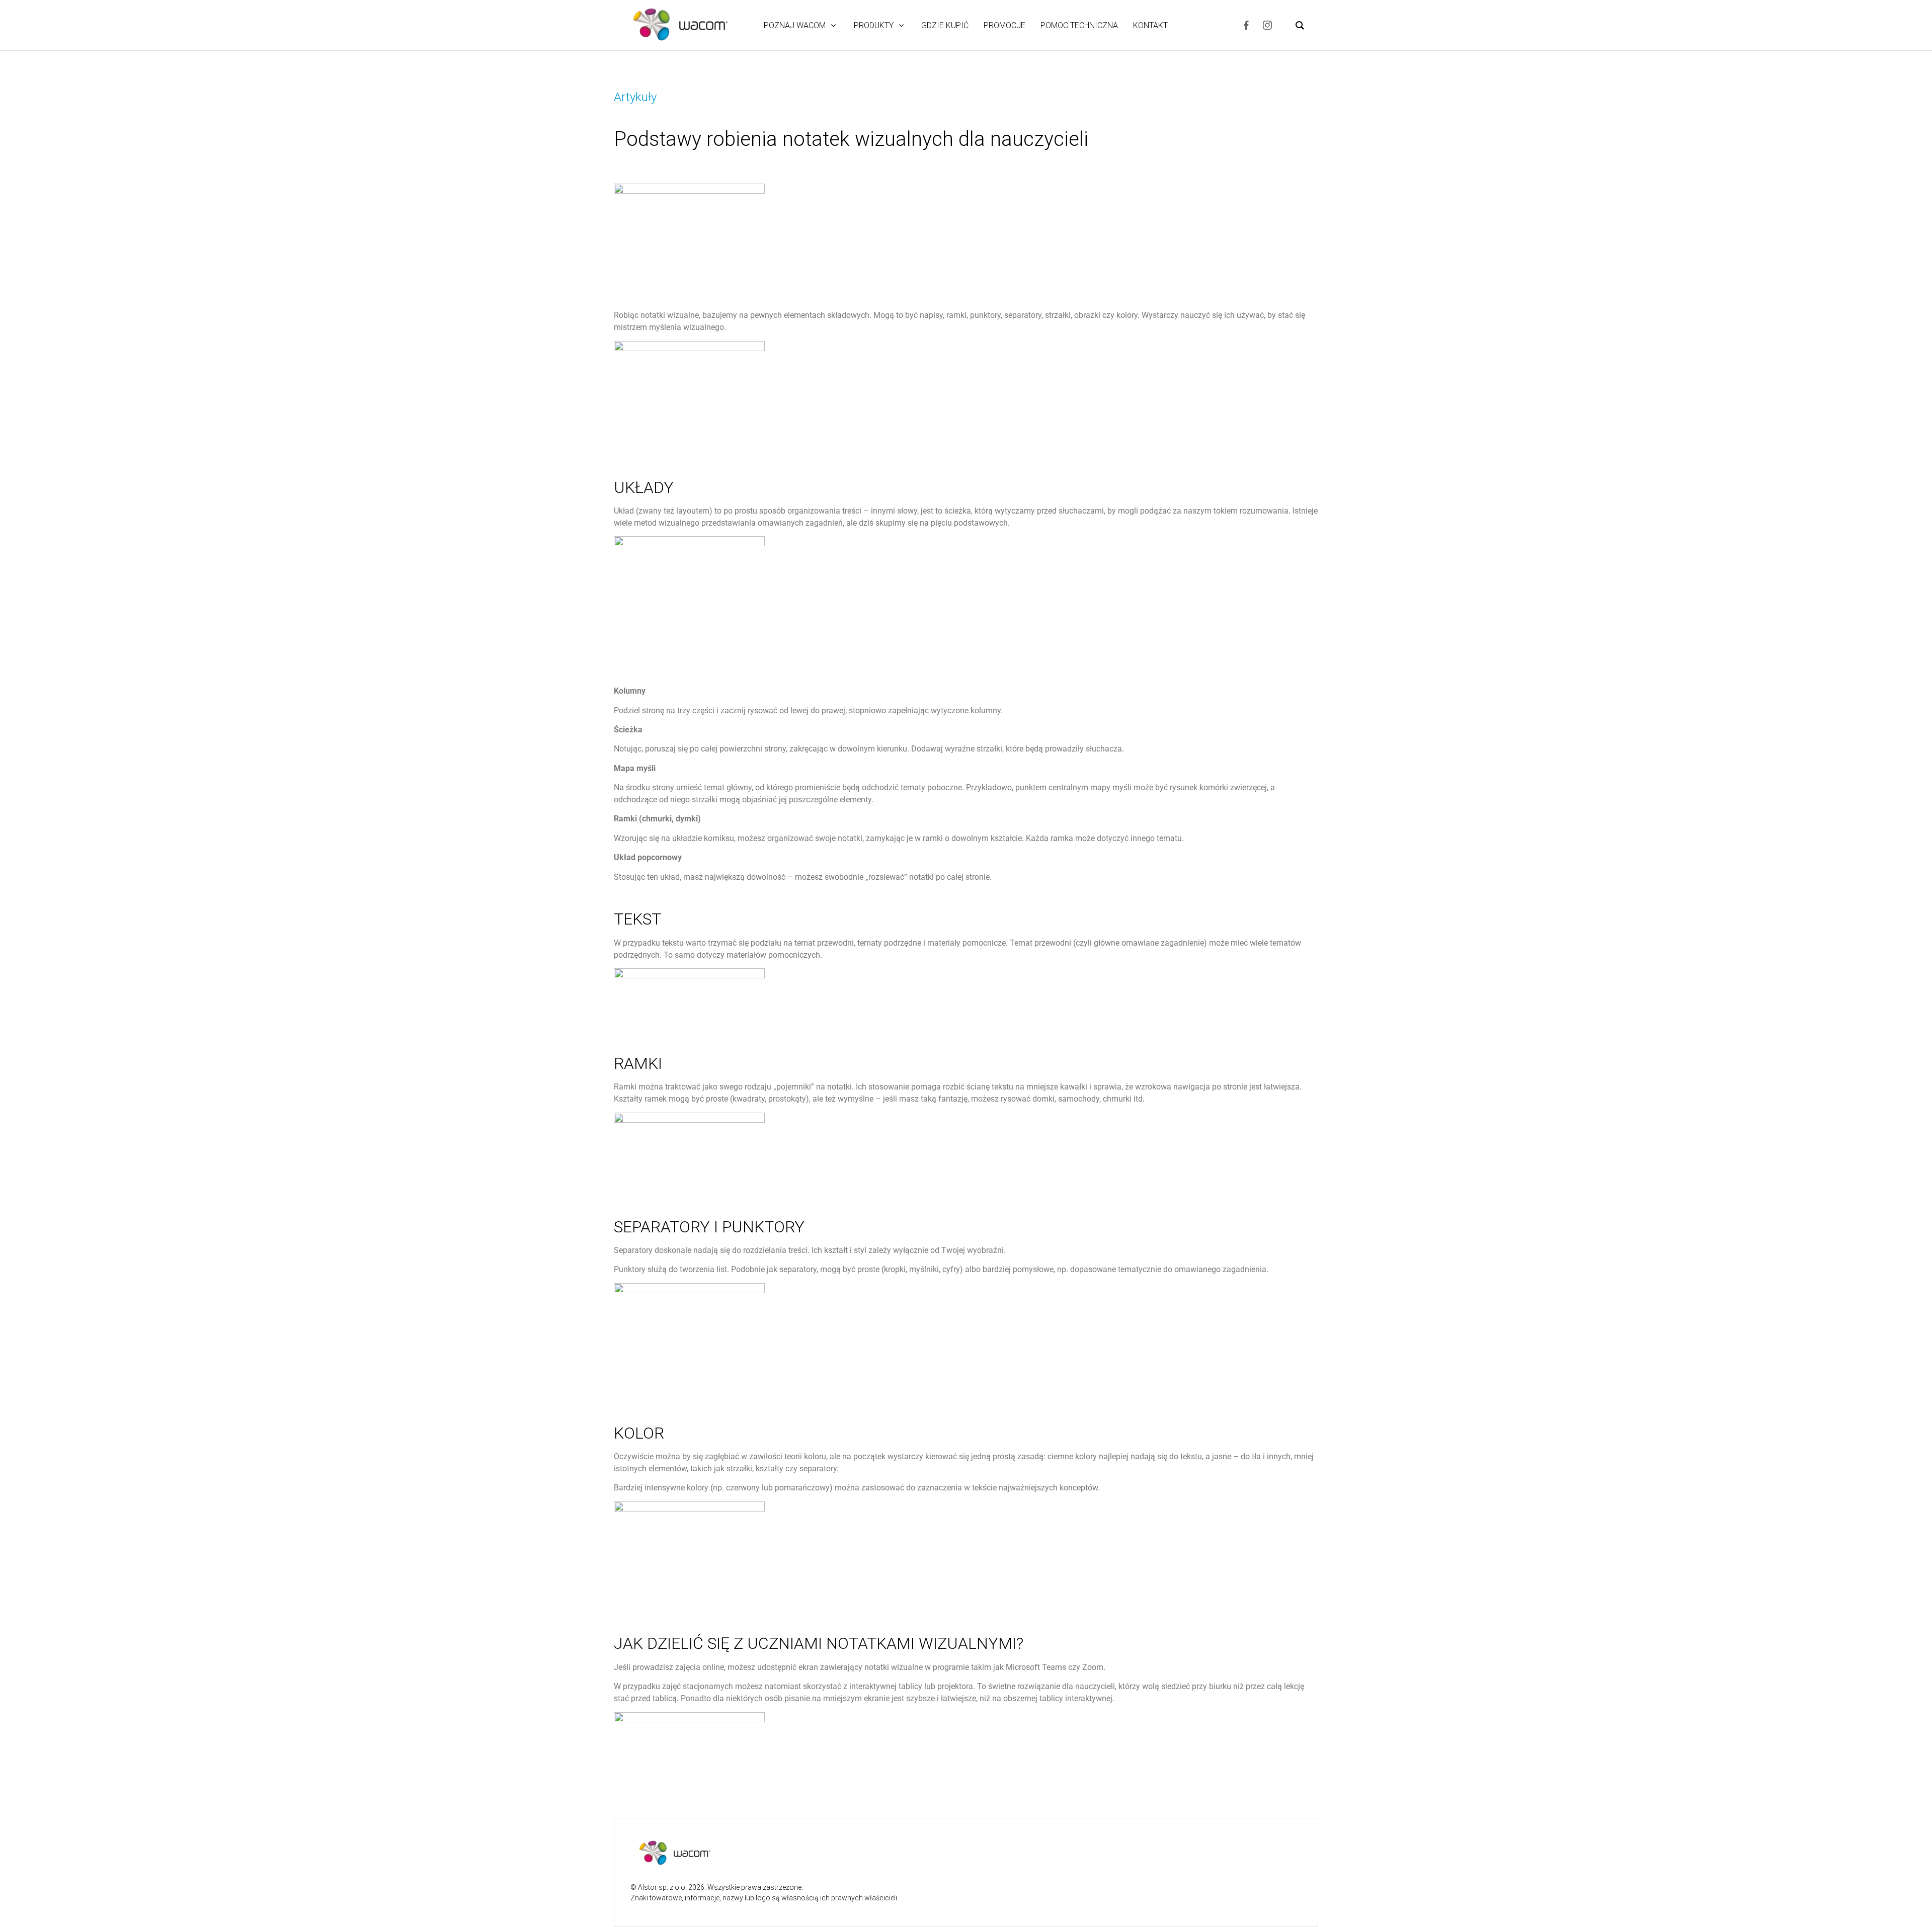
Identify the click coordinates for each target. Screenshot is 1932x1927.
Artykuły (635, 97)
